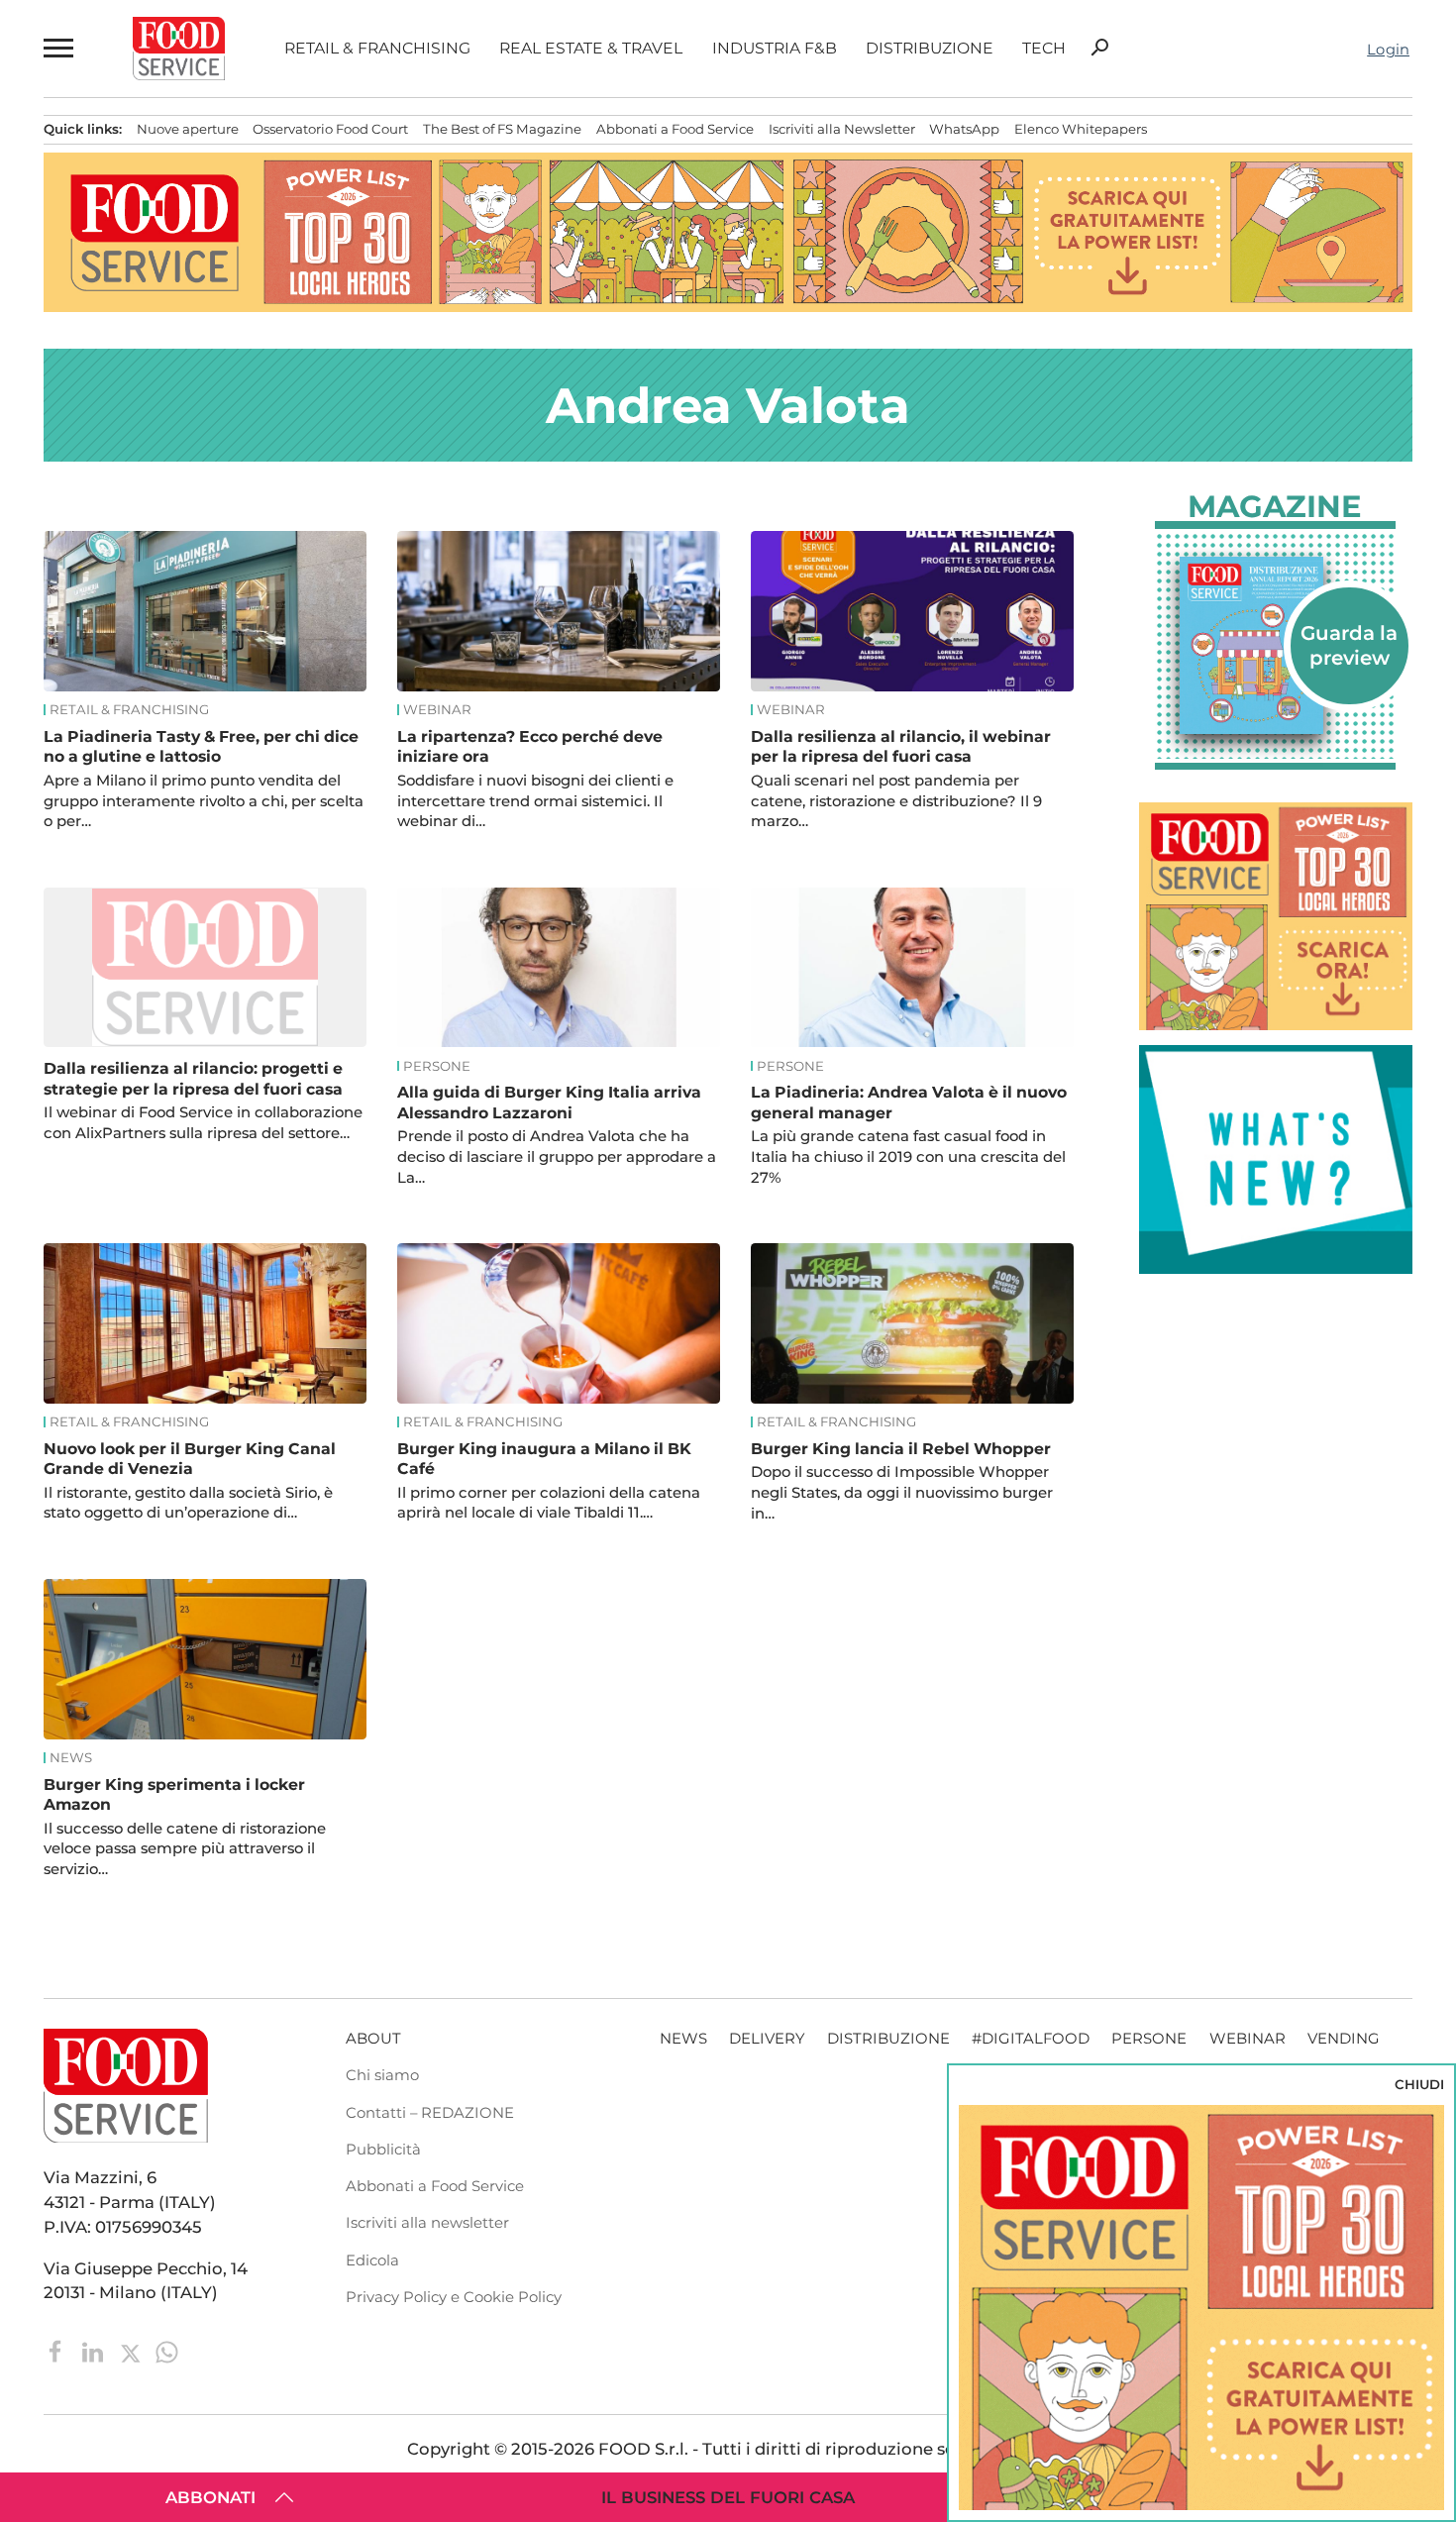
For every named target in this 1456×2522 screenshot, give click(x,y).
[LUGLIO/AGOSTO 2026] (1276, 645)
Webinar (437, 710)
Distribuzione (930, 49)
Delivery (767, 2039)
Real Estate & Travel (591, 49)
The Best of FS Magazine (502, 129)
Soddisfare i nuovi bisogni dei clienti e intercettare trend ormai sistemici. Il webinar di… (535, 801)
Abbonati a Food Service (675, 129)
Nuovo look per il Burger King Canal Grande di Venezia (190, 1459)
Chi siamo (382, 2075)
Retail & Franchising (377, 49)
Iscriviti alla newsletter (427, 2223)
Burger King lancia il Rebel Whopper (901, 1449)
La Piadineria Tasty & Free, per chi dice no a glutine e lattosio (201, 746)
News (71, 1758)
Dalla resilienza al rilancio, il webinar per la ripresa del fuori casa (901, 746)
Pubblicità (383, 2150)
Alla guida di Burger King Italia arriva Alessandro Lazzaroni (549, 1102)
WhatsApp (964, 129)
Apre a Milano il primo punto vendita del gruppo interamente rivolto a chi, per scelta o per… (204, 801)
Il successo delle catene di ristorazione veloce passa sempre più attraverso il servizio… (185, 1849)
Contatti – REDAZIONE (430, 2113)
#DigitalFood (1031, 2039)
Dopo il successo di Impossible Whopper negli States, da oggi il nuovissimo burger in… (902, 1493)
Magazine (1275, 507)
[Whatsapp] (167, 2350)
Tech (1044, 49)
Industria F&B (775, 49)
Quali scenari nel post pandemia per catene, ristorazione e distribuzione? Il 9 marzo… (896, 801)
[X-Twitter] (132, 2350)
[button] (58, 48)
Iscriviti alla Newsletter (842, 129)
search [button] (1099, 48)
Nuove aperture (188, 129)
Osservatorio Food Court (330, 129)
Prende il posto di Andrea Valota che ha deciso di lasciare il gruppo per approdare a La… (557, 1157)
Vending (1344, 2039)
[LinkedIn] (95, 2350)
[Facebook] (58, 2350)
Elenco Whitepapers (1081, 129)
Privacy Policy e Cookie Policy (454, 2297)
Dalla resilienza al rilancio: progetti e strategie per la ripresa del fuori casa (193, 1078)
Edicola (372, 2260)
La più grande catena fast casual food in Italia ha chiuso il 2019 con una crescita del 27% (908, 1157)
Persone (437, 1066)
